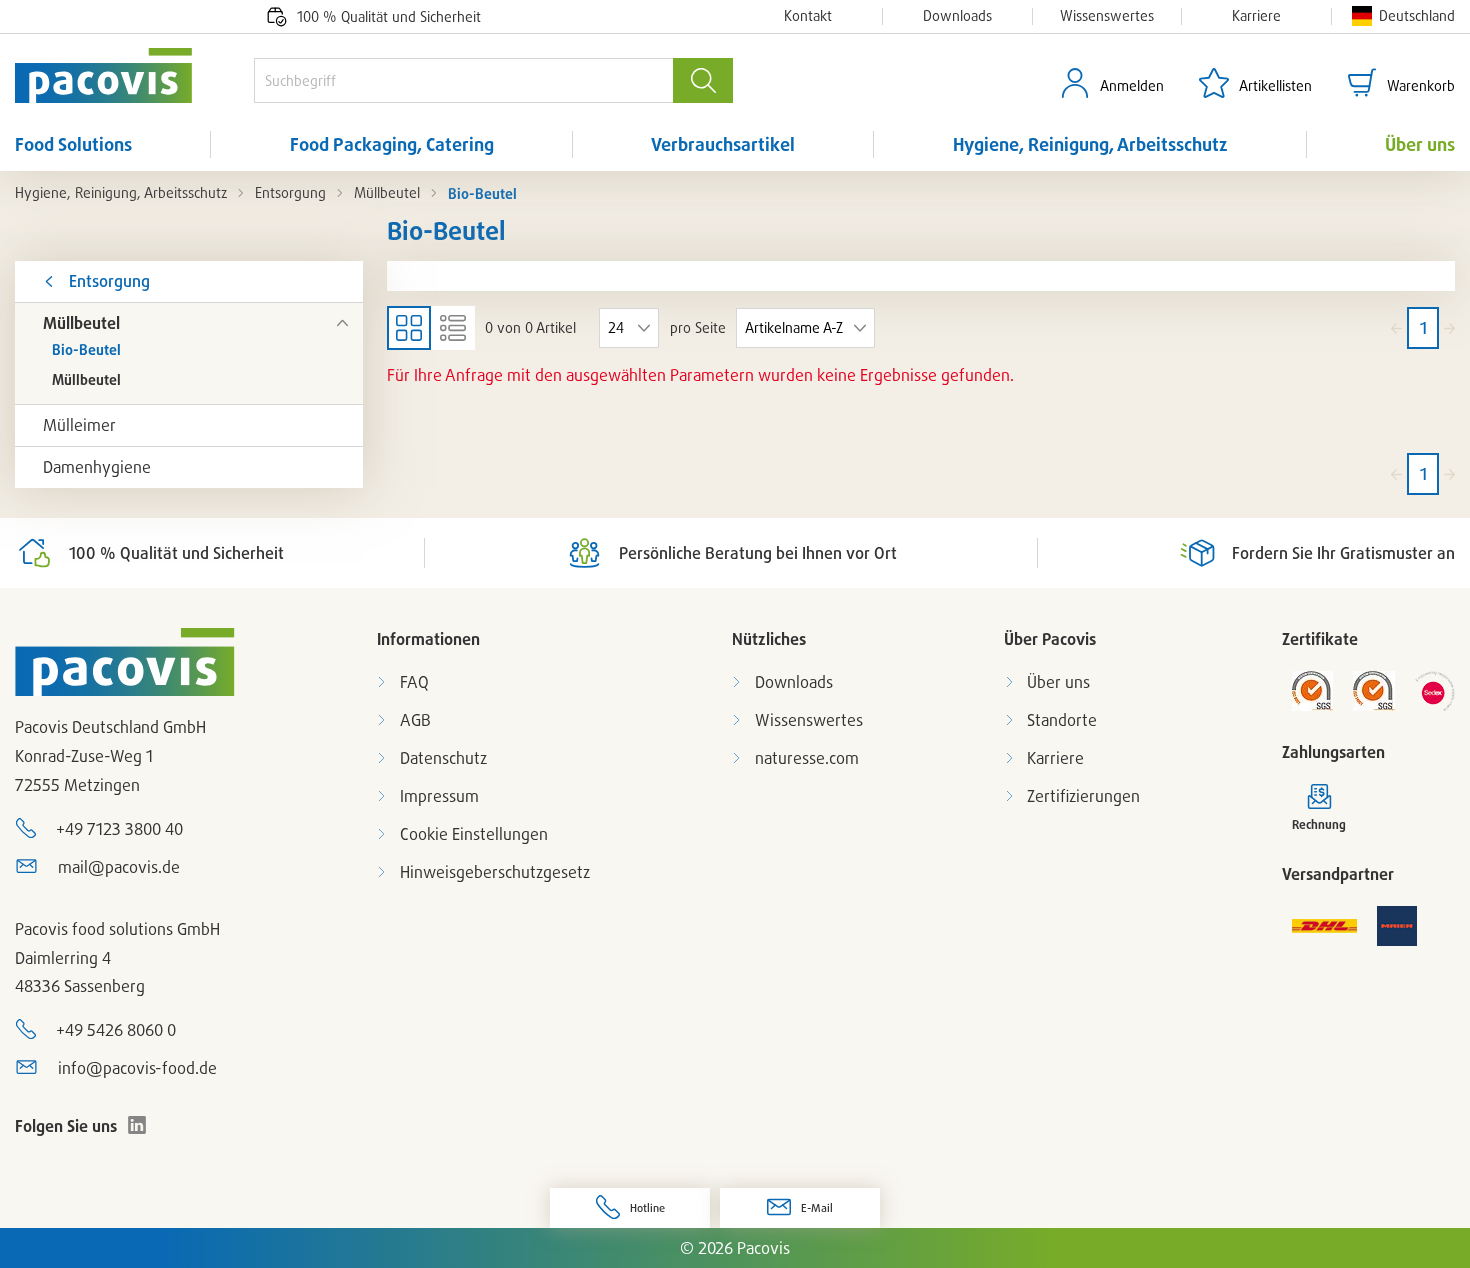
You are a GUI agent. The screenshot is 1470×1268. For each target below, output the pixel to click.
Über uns (1420, 144)
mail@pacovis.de (119, 867)
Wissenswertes (1107, 16)
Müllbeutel (387, 192)
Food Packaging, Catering (392, 144)
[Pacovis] (134, 75)
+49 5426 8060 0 (116, 1030)
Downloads (957, 16)
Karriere (1256, 16)
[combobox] (463, 80)
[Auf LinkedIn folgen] (137, 1125)
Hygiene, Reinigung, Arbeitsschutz (1090, 144)
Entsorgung (290, 192)
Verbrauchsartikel (723, 144)
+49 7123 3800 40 (119, 829)
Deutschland (1417, 15)
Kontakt (808, 16)
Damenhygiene (97, 467)
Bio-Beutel (86, 349)
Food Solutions (73, 144)
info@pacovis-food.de (137, 1068)
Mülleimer (79, 425)
